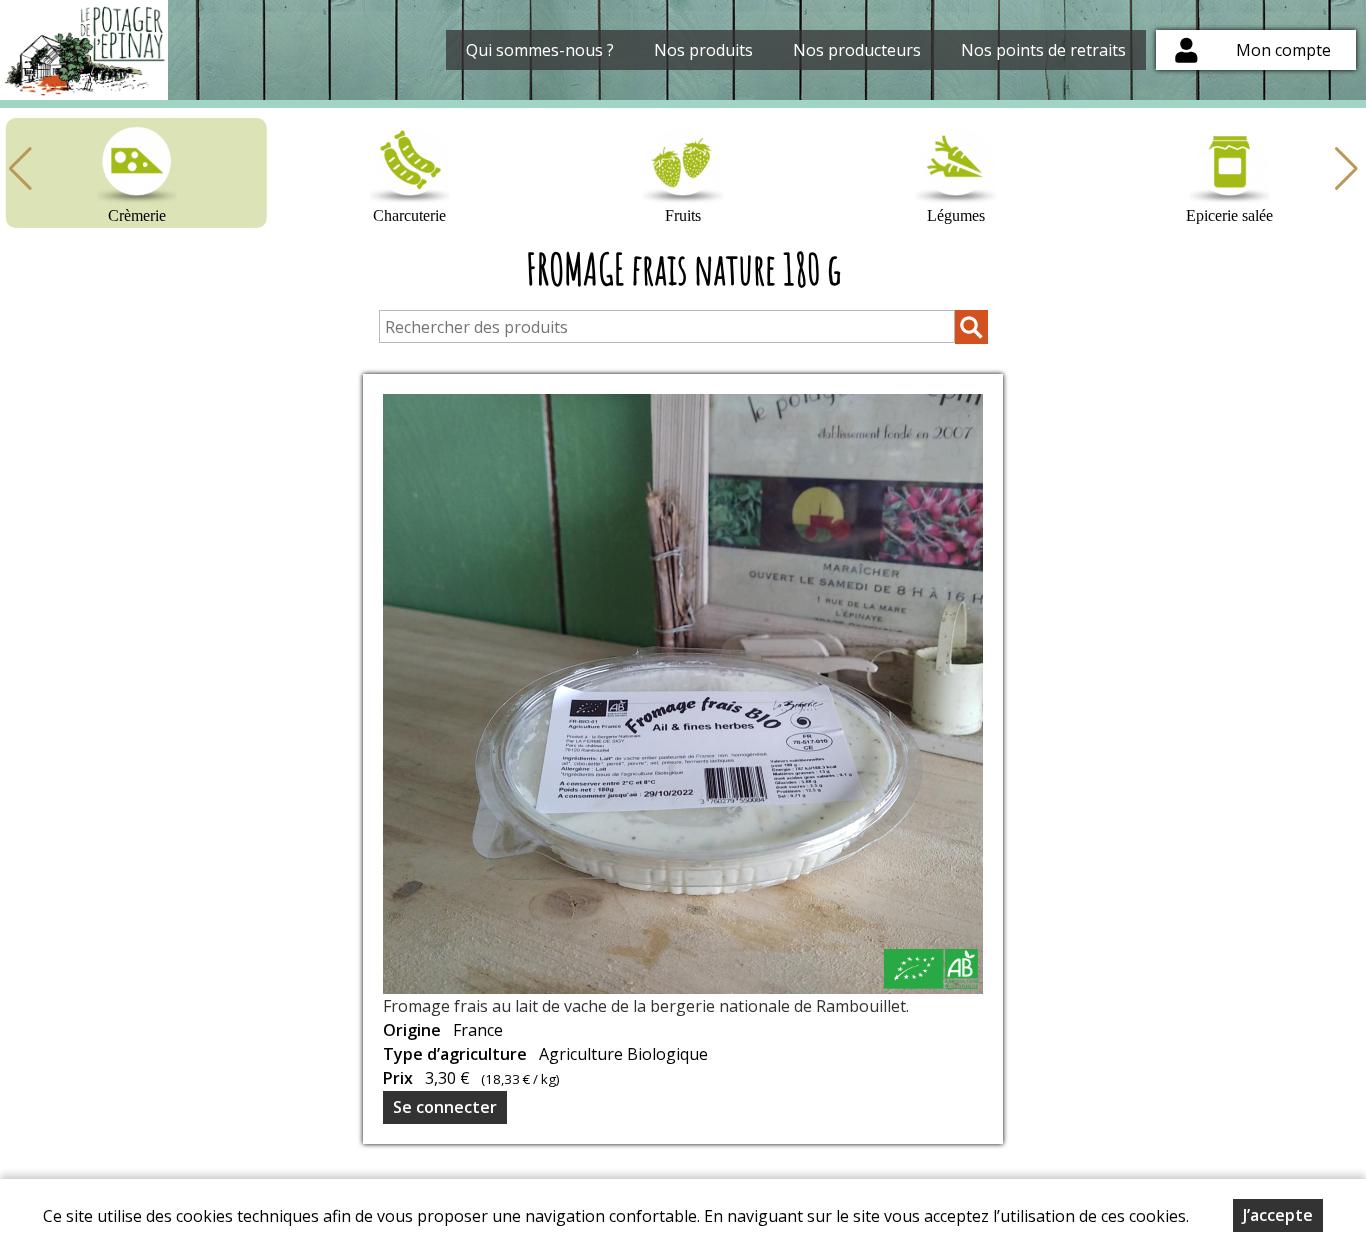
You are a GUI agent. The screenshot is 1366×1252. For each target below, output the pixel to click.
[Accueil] (84, 50)
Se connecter (445, 1107)
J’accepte (1278, 1215)
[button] (1346, 169)
